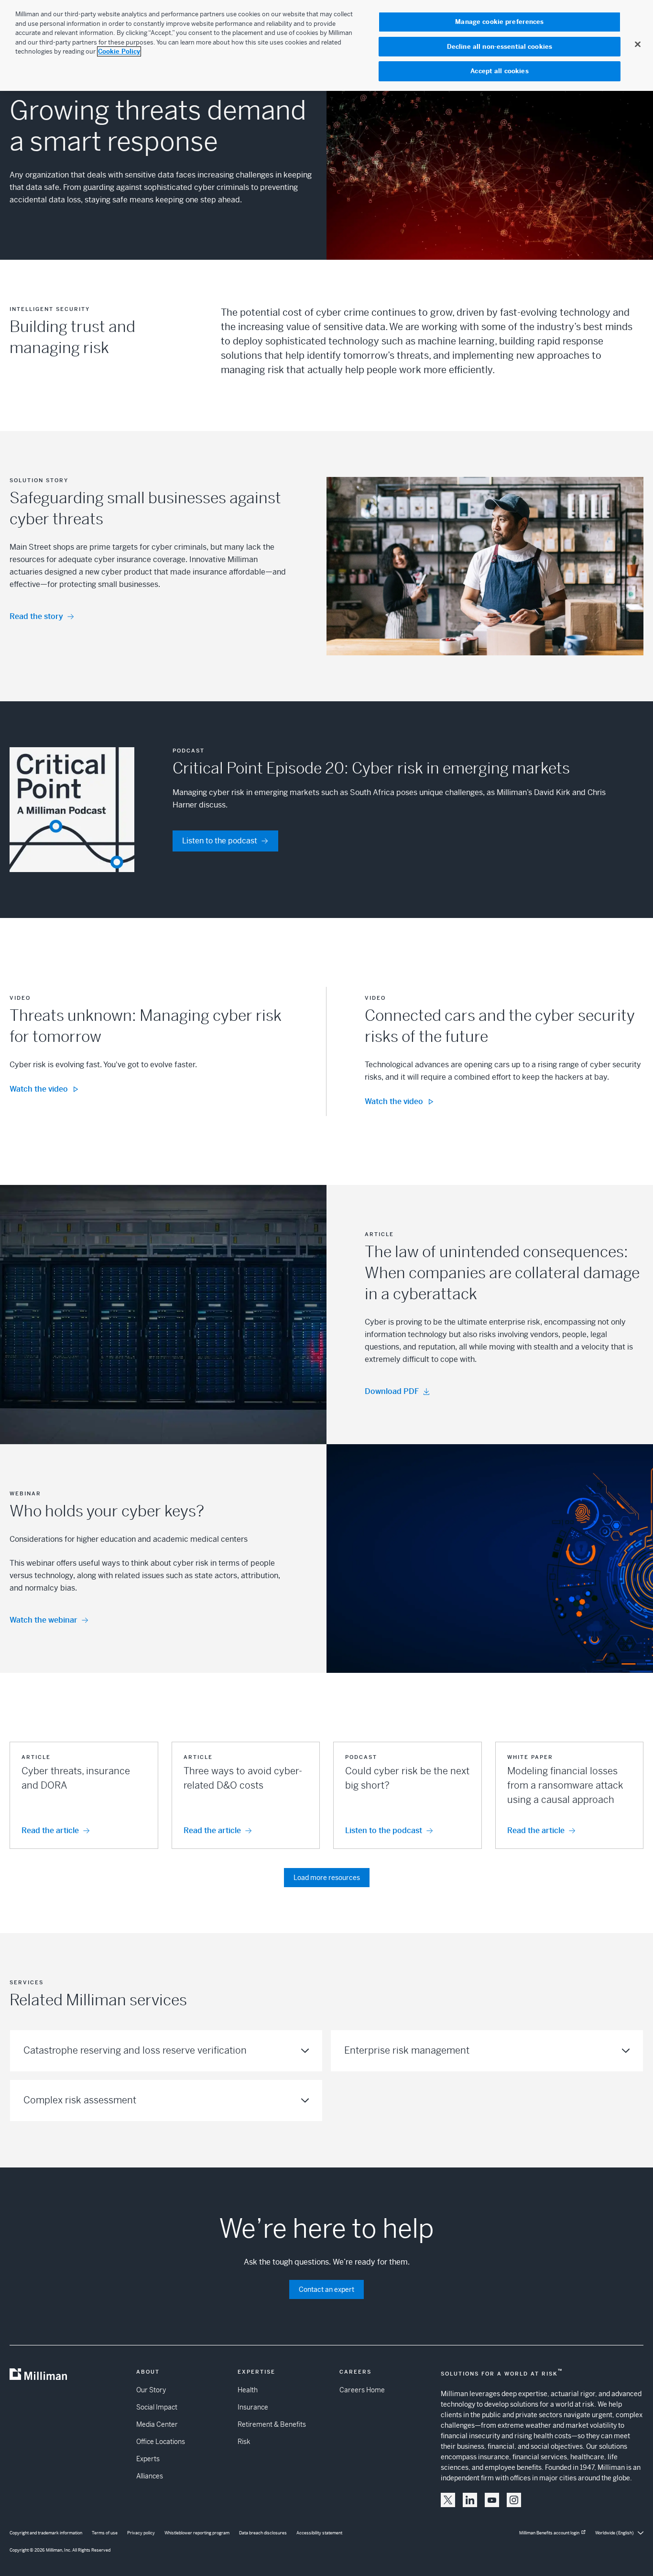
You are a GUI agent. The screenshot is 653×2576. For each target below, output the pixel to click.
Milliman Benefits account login (549, 2533)
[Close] (638, 44)
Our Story (151, 2390)
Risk (244, 2442)
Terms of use (105, 2533)
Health (248, 2390)
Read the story (36, 616)
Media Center (157, 2424)
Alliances (150, 2476)
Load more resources (327, 1878)
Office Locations (161, 2442)
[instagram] (514, 2500)
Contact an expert (326, 2289)
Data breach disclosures (263, 2533)
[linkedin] (470, 2500)
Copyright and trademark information (46, 2533)
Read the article (50, 1830)
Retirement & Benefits (272, 2424)
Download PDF (392, 1391)
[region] (326, 45)
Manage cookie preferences (499, 22)
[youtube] (492, 2500)
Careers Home (362, 2390)
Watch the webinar (44, 1620)
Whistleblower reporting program (197, 2533)
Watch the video (39, 1089)
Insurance (253, 2407)
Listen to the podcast (220, 841)
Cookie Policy (119, 51)
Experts (148, 2459)
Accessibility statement (319, 2533)
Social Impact (157, 2407)
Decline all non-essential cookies (500, 47)
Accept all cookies (499, 71)
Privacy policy (141, 2533)
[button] (84, 1795)
